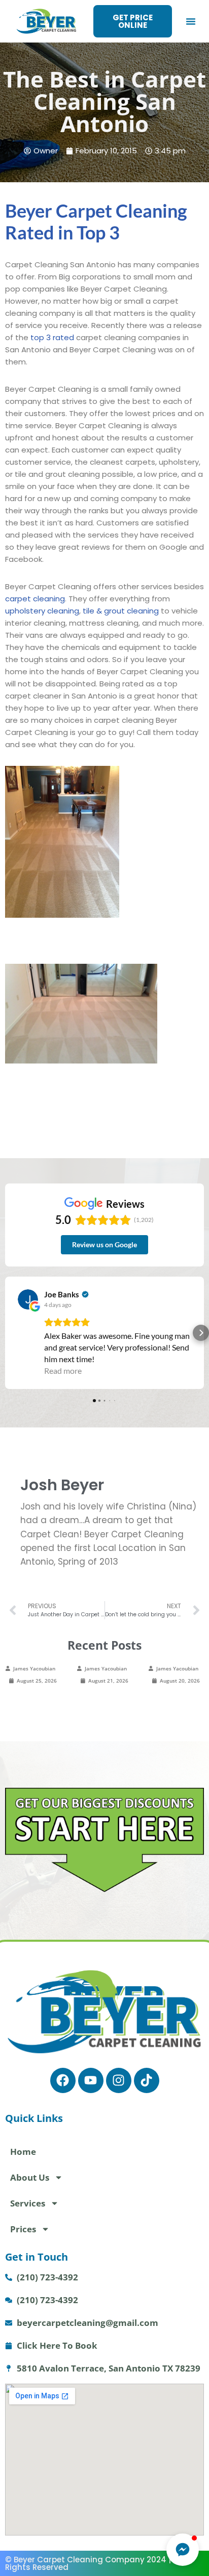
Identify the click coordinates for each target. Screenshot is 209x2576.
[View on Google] (28, 1299)
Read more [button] (63, 1371)
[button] (191, 21)
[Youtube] (91, 2080)
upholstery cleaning (42, 611)
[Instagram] (119, 2080)
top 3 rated (51, 337)
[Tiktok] (147, 2080)
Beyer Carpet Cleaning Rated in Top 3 (96, 221)
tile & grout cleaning (121, 611)
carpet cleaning (35, 599)
